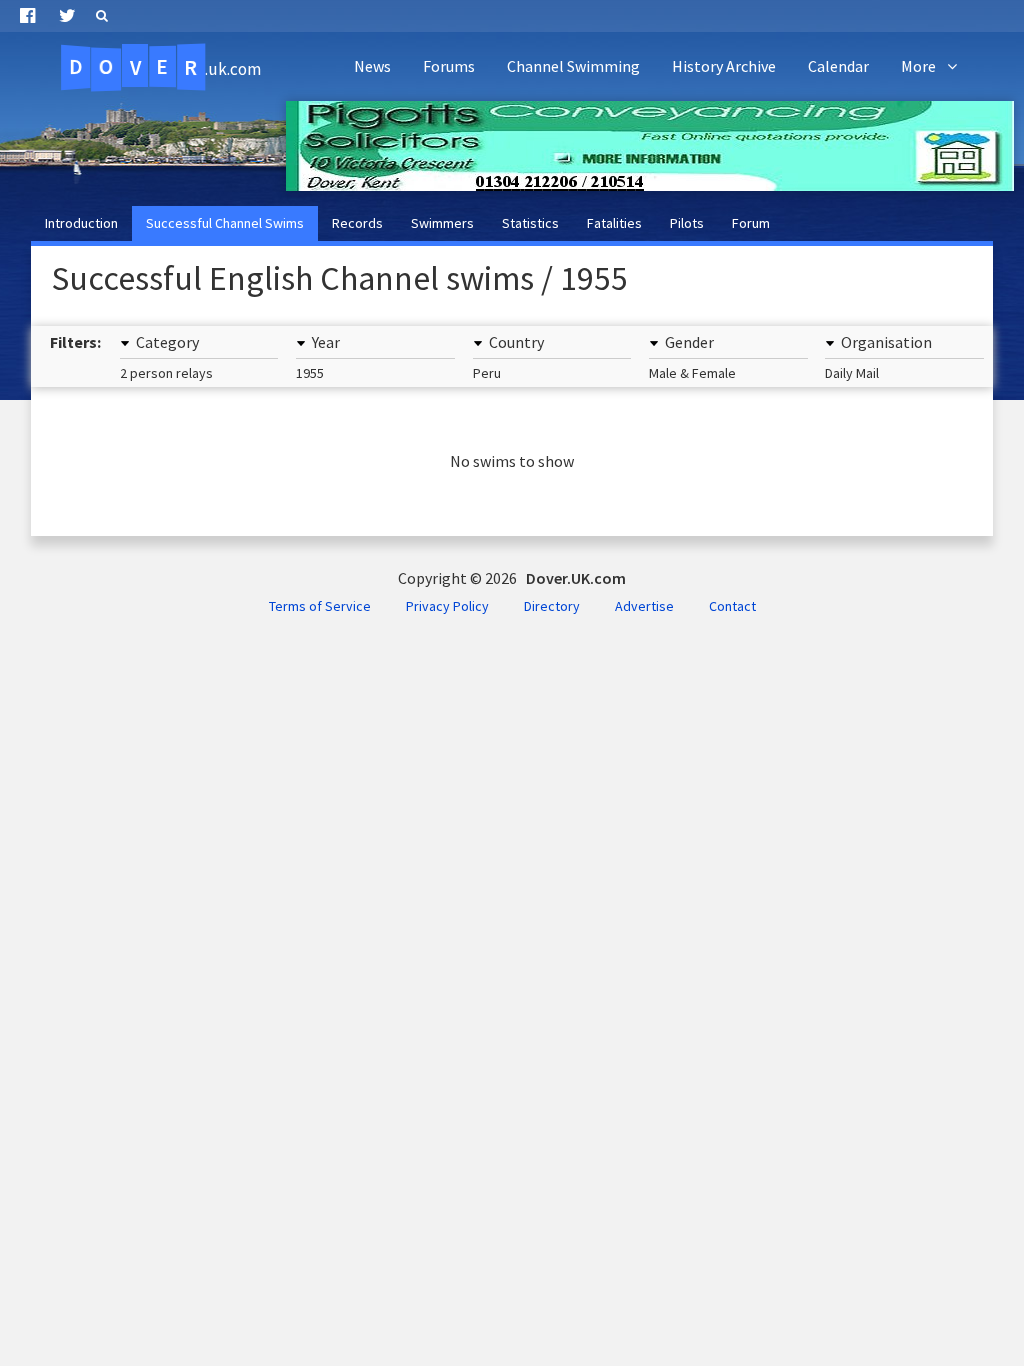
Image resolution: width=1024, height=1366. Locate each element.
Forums (449, 66)
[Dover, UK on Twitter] (67, 16)
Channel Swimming (573, 66)
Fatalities (614, 223)
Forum (751, 223)
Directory (552, 606)
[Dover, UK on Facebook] (27, 16)
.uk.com (165, 67)
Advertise (644, 606)
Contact (732, 606)
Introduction (81, 223)
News (372, 66)
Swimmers (442, 223)
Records (357, 223)
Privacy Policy (447, 606)
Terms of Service (320, 606)
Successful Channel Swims (225, 223)
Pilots (687, 223)
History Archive (724, 66)
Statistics (530, 223)
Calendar (838, 66)
